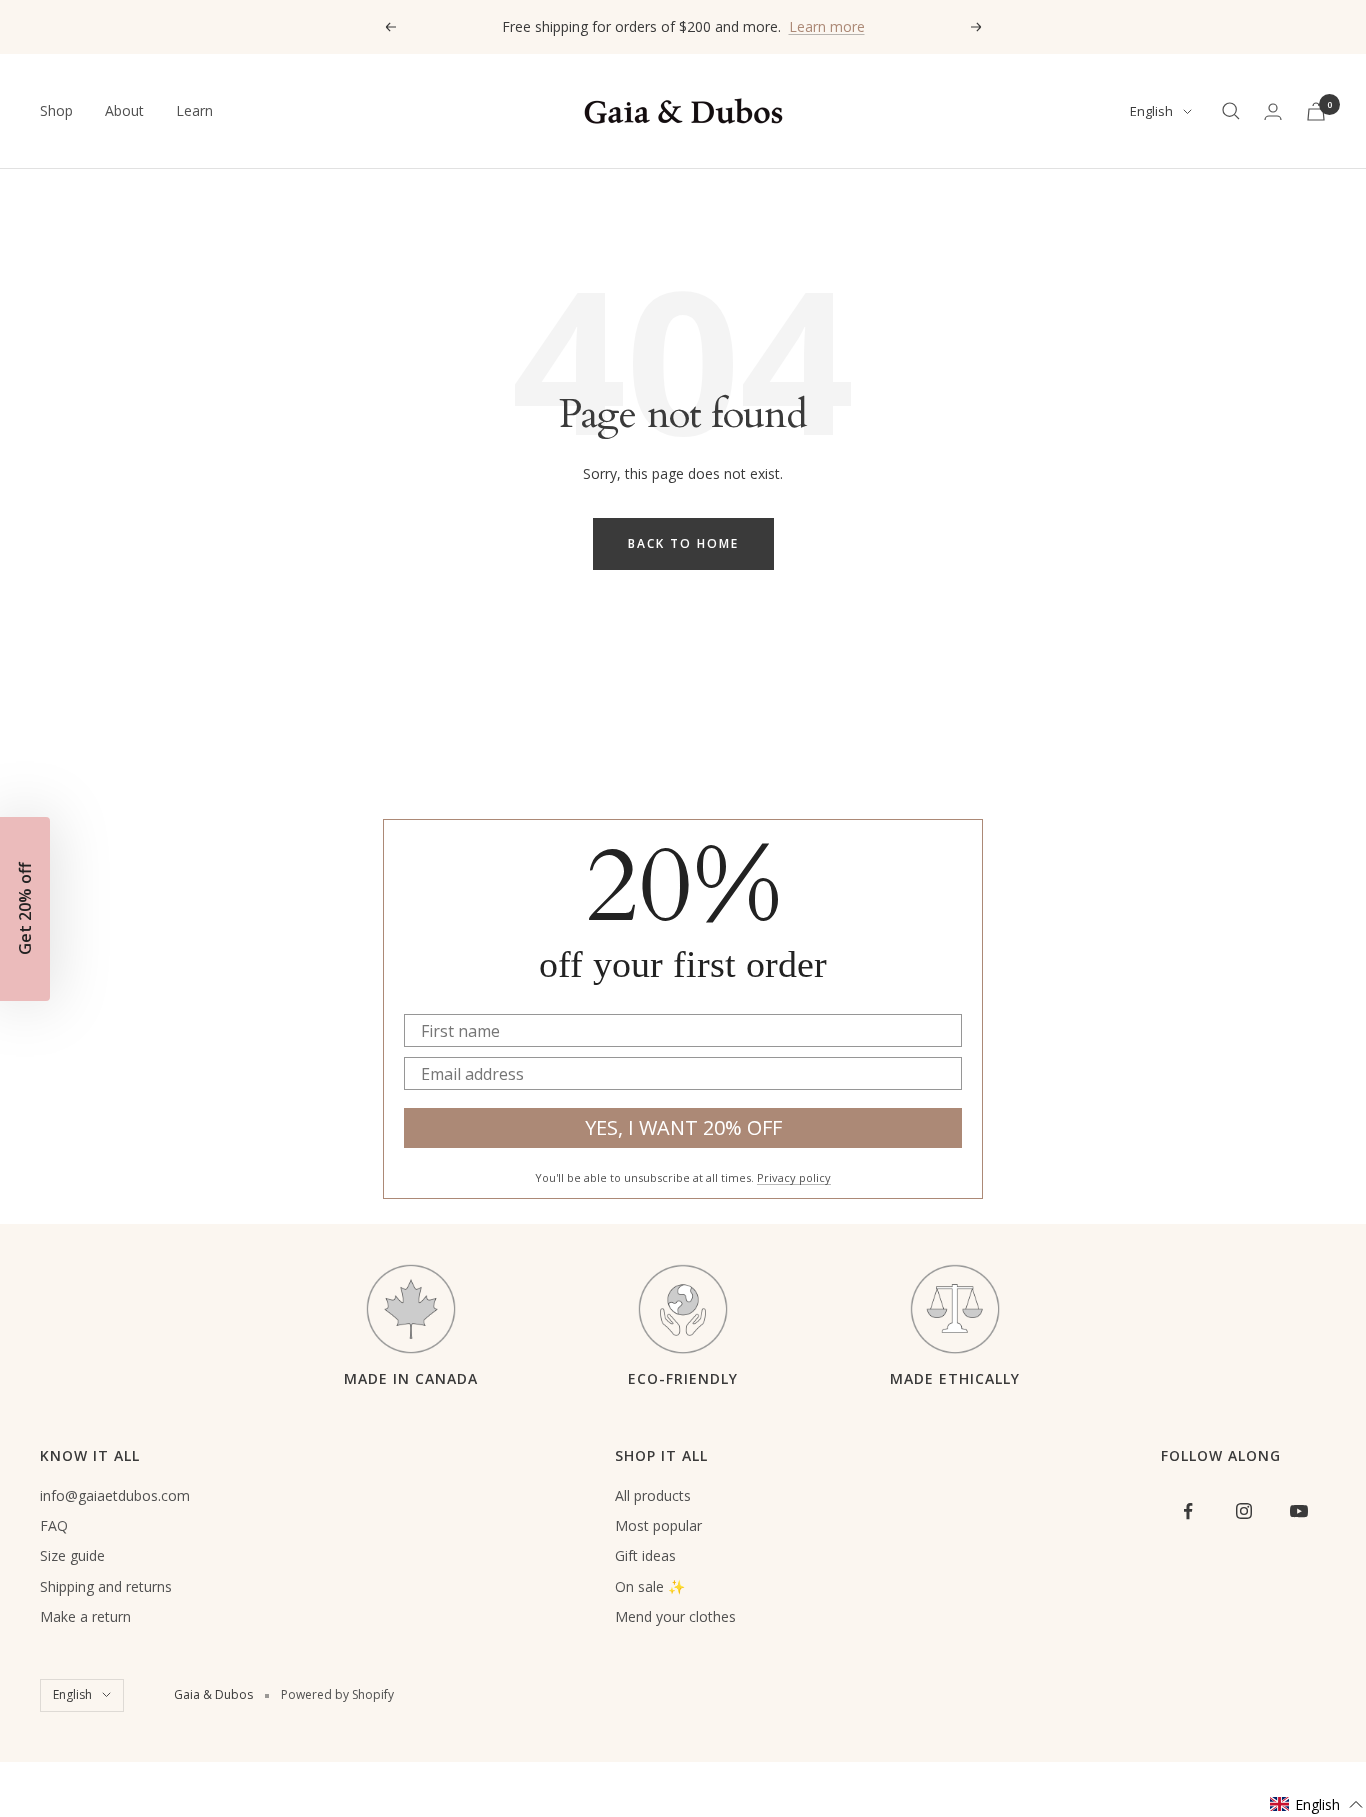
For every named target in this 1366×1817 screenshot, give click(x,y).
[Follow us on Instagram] (1243, 1511)
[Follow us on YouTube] (1298, 1511)
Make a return (85, 1616)
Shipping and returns (106, 1586)
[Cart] (1316, 111)
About (124, 110)
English (1151, 111)
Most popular (658, 1525)
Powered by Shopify (337, 1694)
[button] (1317, 1804)
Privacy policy (794, 1177)
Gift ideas (645, 1555)
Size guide (72, 1555)
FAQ (54, 1525)
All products (653, 1495)
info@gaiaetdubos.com (115, 1495)
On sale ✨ (650, 1586)
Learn (194, 110)
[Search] (1231, 111)
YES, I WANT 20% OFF (683, 1127)
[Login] (1273, 111)
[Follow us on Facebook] (1188, 1511)
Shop (56, 110)
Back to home (683, 543)
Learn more (827, 26)
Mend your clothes (675, 1616)
